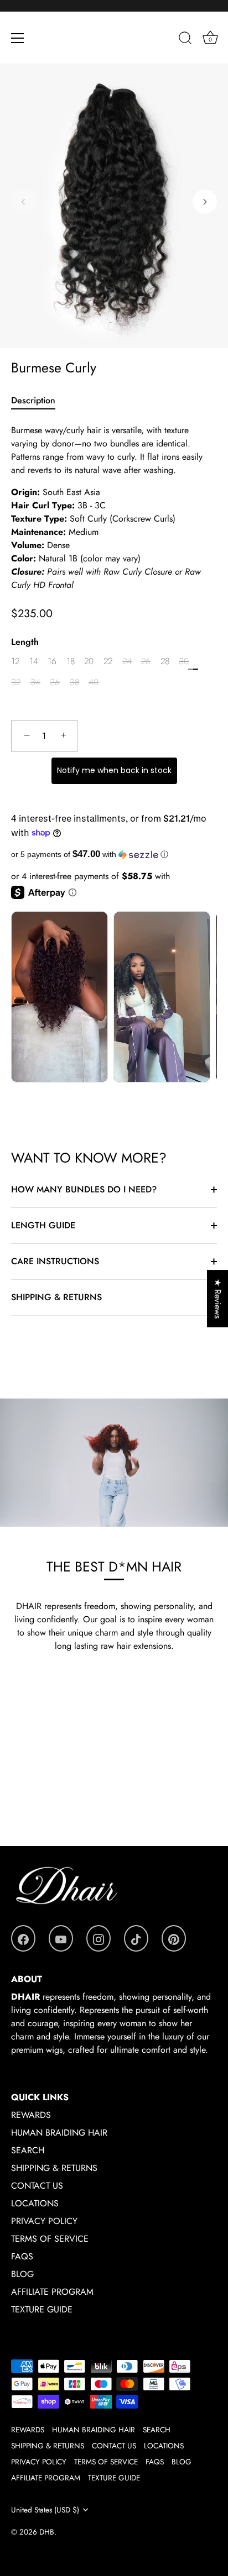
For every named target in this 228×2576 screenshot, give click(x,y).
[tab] (39, 401)
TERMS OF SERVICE (50, 2239)
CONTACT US (37, 2186)
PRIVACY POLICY (44, 2221)
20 (89, 661)
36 (55, 682)
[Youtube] (61, 1938)
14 (34, 661)
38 (74, 682)
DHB (47, 2532)
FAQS (22, 2256)
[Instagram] (99, 1938)
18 (71, 661)
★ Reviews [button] (218, 1298)
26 (146, 661)
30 (184, 661)
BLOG (22, 2274)
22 (108, 661)
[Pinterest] (174, 1938)
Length (25, 642)
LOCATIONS (35, 2203)
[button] (23, 202)
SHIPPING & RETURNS (56, 1297)
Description (33, 400)
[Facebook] (23, 1938)
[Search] (185, 40)
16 (52, 661)
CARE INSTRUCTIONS (55, 1261)
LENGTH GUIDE (43, 1225)
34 (35, 682)
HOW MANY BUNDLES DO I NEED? (84, 1189)
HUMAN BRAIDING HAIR (59, 2133)
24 (127, 661)
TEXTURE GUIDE (42, 2309)
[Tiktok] (136, 1938)
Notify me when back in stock (114, 770)
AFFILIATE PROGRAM (52, 2292)
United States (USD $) (45, 2510)
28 (165, 661)
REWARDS (31, 2115)
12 (15, 661)
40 (94, 682)
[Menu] (18, 38)
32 (16, 682)
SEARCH (28, 2150)
